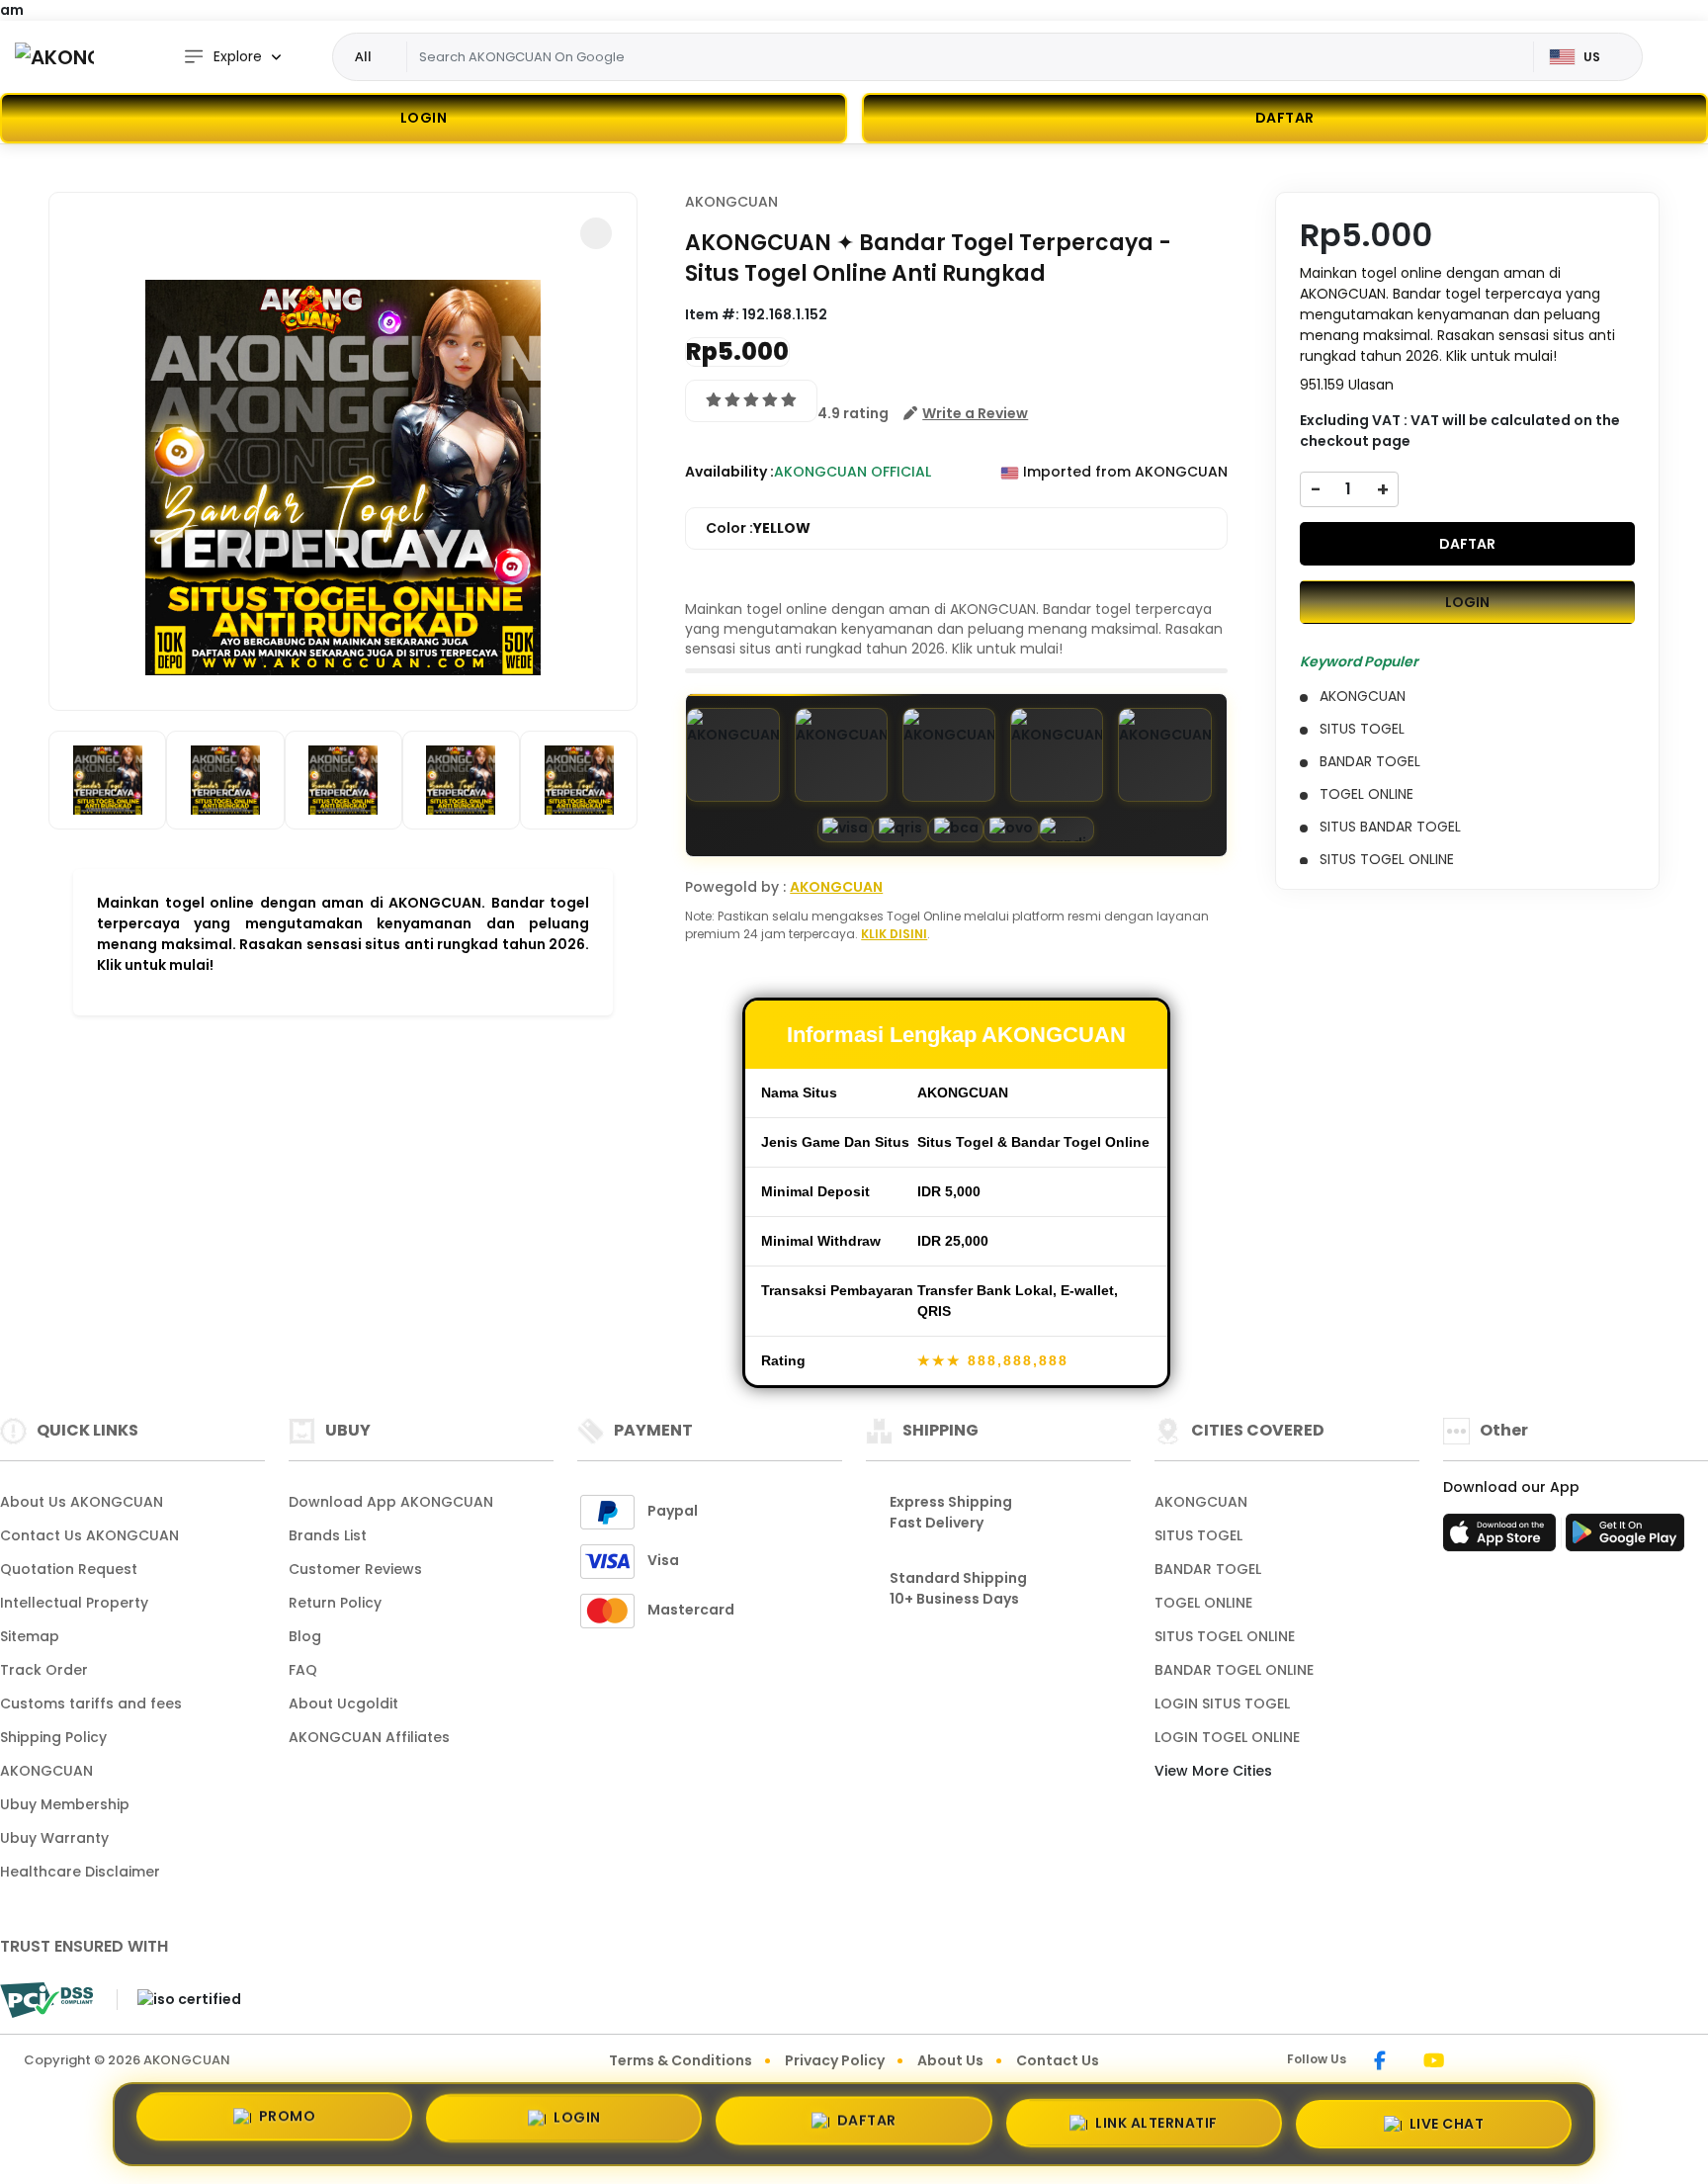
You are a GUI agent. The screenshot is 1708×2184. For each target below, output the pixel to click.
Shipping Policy (53, 1737)
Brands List (328, 1535)
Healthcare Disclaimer (80, 1872)
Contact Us (1058, 2060)
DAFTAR (1467, 543)
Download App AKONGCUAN (391, 1502)
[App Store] (1502, 1538)
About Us (950, 2060)
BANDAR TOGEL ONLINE (1234, 1670)
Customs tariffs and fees (91, 1704)
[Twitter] (1463, 2062)
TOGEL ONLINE (1203, 1603)
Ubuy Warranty (54, 1838)
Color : (758, 528)
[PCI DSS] (46, 2000)
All (363, 56)
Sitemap (30, 1636)
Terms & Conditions (681, 2060)
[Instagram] (1405, 2062)
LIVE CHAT (1447, 2118)
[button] (596, 233)
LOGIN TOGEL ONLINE (1227, 1737)
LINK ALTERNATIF (1156, 2120)
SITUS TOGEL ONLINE (1225, 1636)
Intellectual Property (74, 1603)
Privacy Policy (835, 2060)
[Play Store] (1625, 1538)
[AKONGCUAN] (54, 57)
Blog (305, 1636)
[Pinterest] (1482, 2062)
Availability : (729, 472)
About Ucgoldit (343, 1704)
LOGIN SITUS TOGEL (1222, 1704)
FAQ (303, 1670)
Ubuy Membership (65, 1804)
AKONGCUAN (731, 202)
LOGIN (424, 118)
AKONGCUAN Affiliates (369, 1737)
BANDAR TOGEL (1208, 1569)
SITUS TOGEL (1198, 1535)
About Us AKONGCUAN (82, 1502)
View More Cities (1215, 1771)
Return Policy (335, 1603)
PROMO (288, 2124)
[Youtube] (1434, 2062)
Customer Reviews (355, 1569)
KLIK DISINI (894, 934)
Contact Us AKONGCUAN (89, 1535)
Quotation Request (69, 1569)
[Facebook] (1380, 2062)
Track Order (44, 1670)
